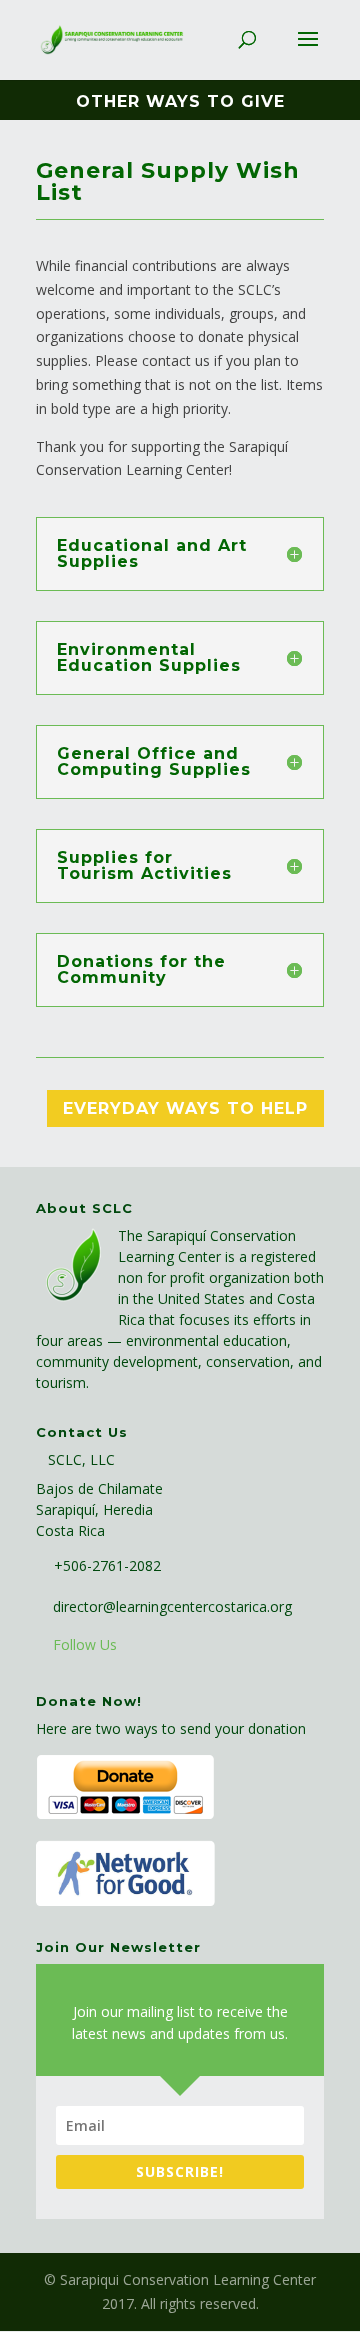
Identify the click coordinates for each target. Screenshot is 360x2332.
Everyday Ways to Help (185, 1108)
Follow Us (85, 1644)
